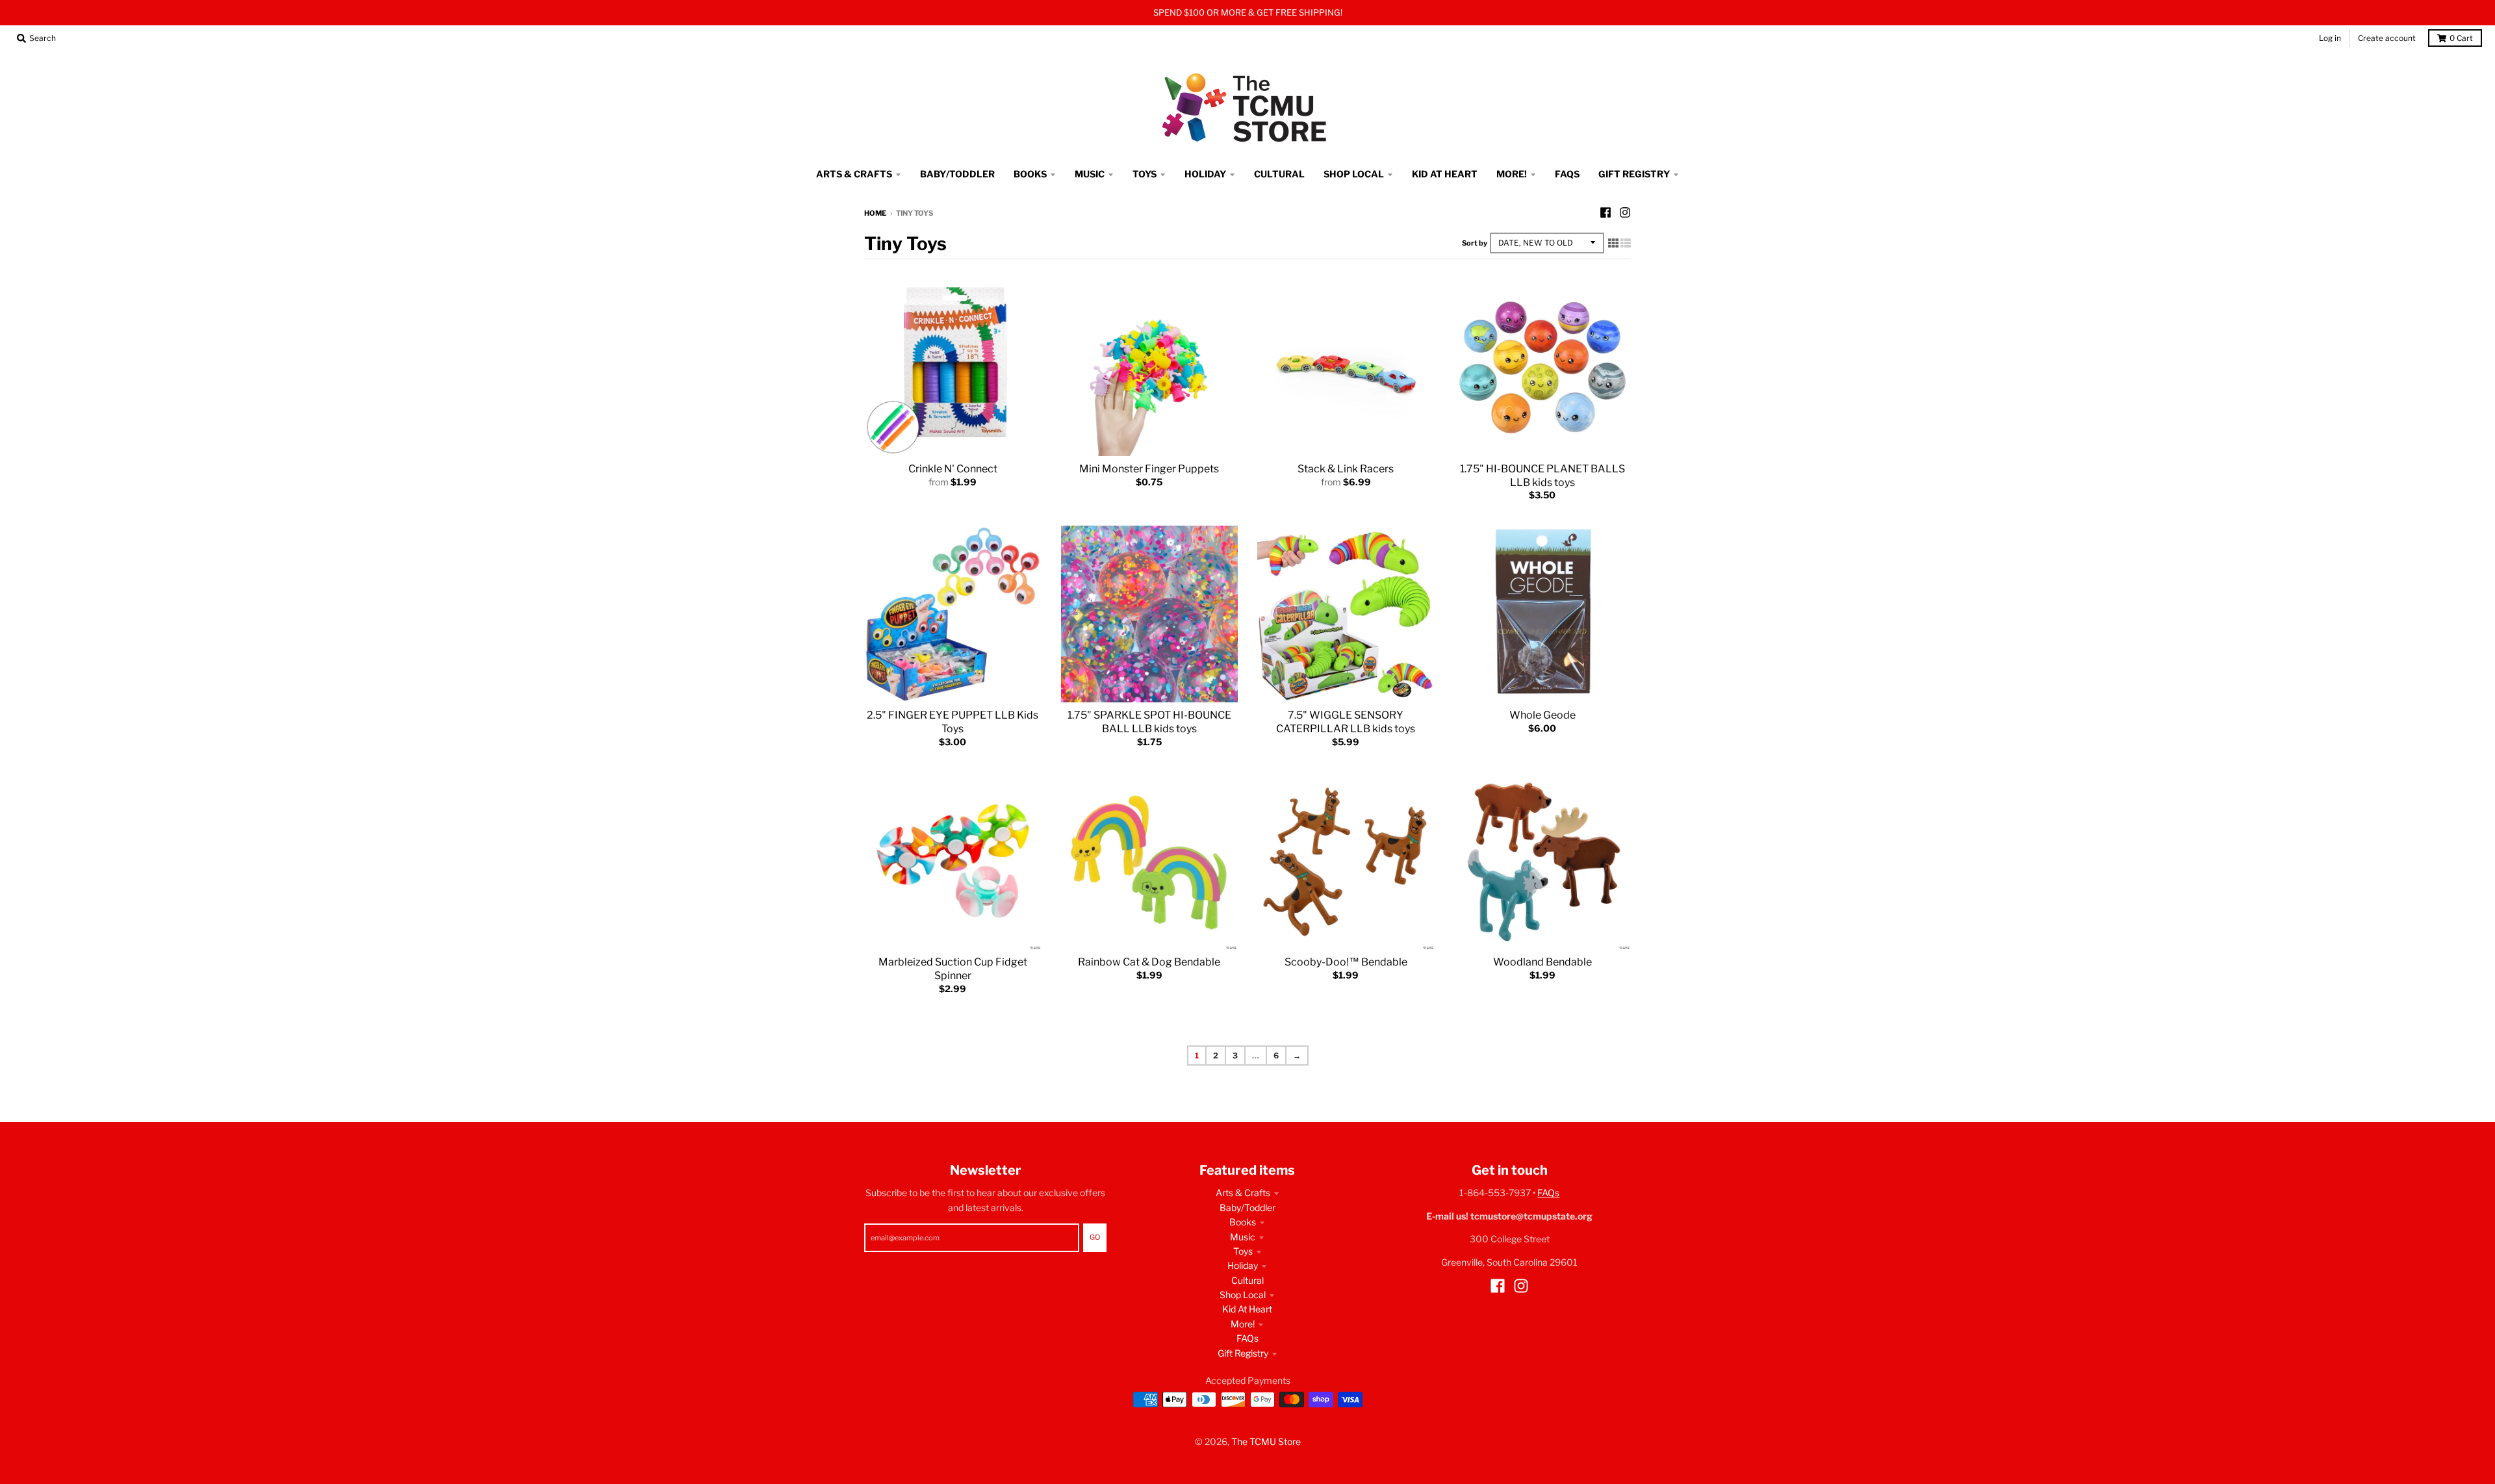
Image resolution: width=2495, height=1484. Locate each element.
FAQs (1247, 1338)
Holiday (1243, 1265)
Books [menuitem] (1030, 174)
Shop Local (1243, 1295)
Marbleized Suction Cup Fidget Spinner (953, 969)
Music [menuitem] (1090, 174)
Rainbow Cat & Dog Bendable (1149, 962)
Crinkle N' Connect (953, 469)
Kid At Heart (1247, 1309)
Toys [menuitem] (1145, 174)
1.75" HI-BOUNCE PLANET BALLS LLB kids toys (1542, 476)
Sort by (1475, 243)
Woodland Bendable (1542, 962)
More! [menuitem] (1512, 174)
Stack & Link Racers (1346, 469)
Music (1243, 1237)
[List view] (1626, 243)
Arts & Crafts (1243, 1193)
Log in (2330, 38)
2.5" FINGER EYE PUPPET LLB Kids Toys (953, 722)
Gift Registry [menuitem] (1634, 174)
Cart (2461, 38)
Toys (1243, 1251)
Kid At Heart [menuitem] (1445, 174)
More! (1243, 1324)
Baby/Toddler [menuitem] (957, 174)
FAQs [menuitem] (1567, 174)
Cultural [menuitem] (1279, 174)
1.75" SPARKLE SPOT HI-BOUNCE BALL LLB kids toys (1149, 722)
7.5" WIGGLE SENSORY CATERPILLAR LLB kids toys (1346, 722)
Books (1243, 1222)
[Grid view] (1613, 243)
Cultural (1247, 1280)
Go (1095, 1237)
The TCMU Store (1266, 1441)
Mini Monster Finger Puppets (1149, 469)
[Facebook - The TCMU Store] (1606, 212)
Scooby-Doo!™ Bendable (1346, 962)
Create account (2387, 38)
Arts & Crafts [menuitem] (854, 174)
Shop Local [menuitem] (1354, 174)
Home (875, 213)
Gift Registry (1243, 1353)
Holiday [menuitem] (1205, 174)
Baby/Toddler (1247, 1208)
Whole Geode (1542, 715)
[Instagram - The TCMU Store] (1625, 212)
